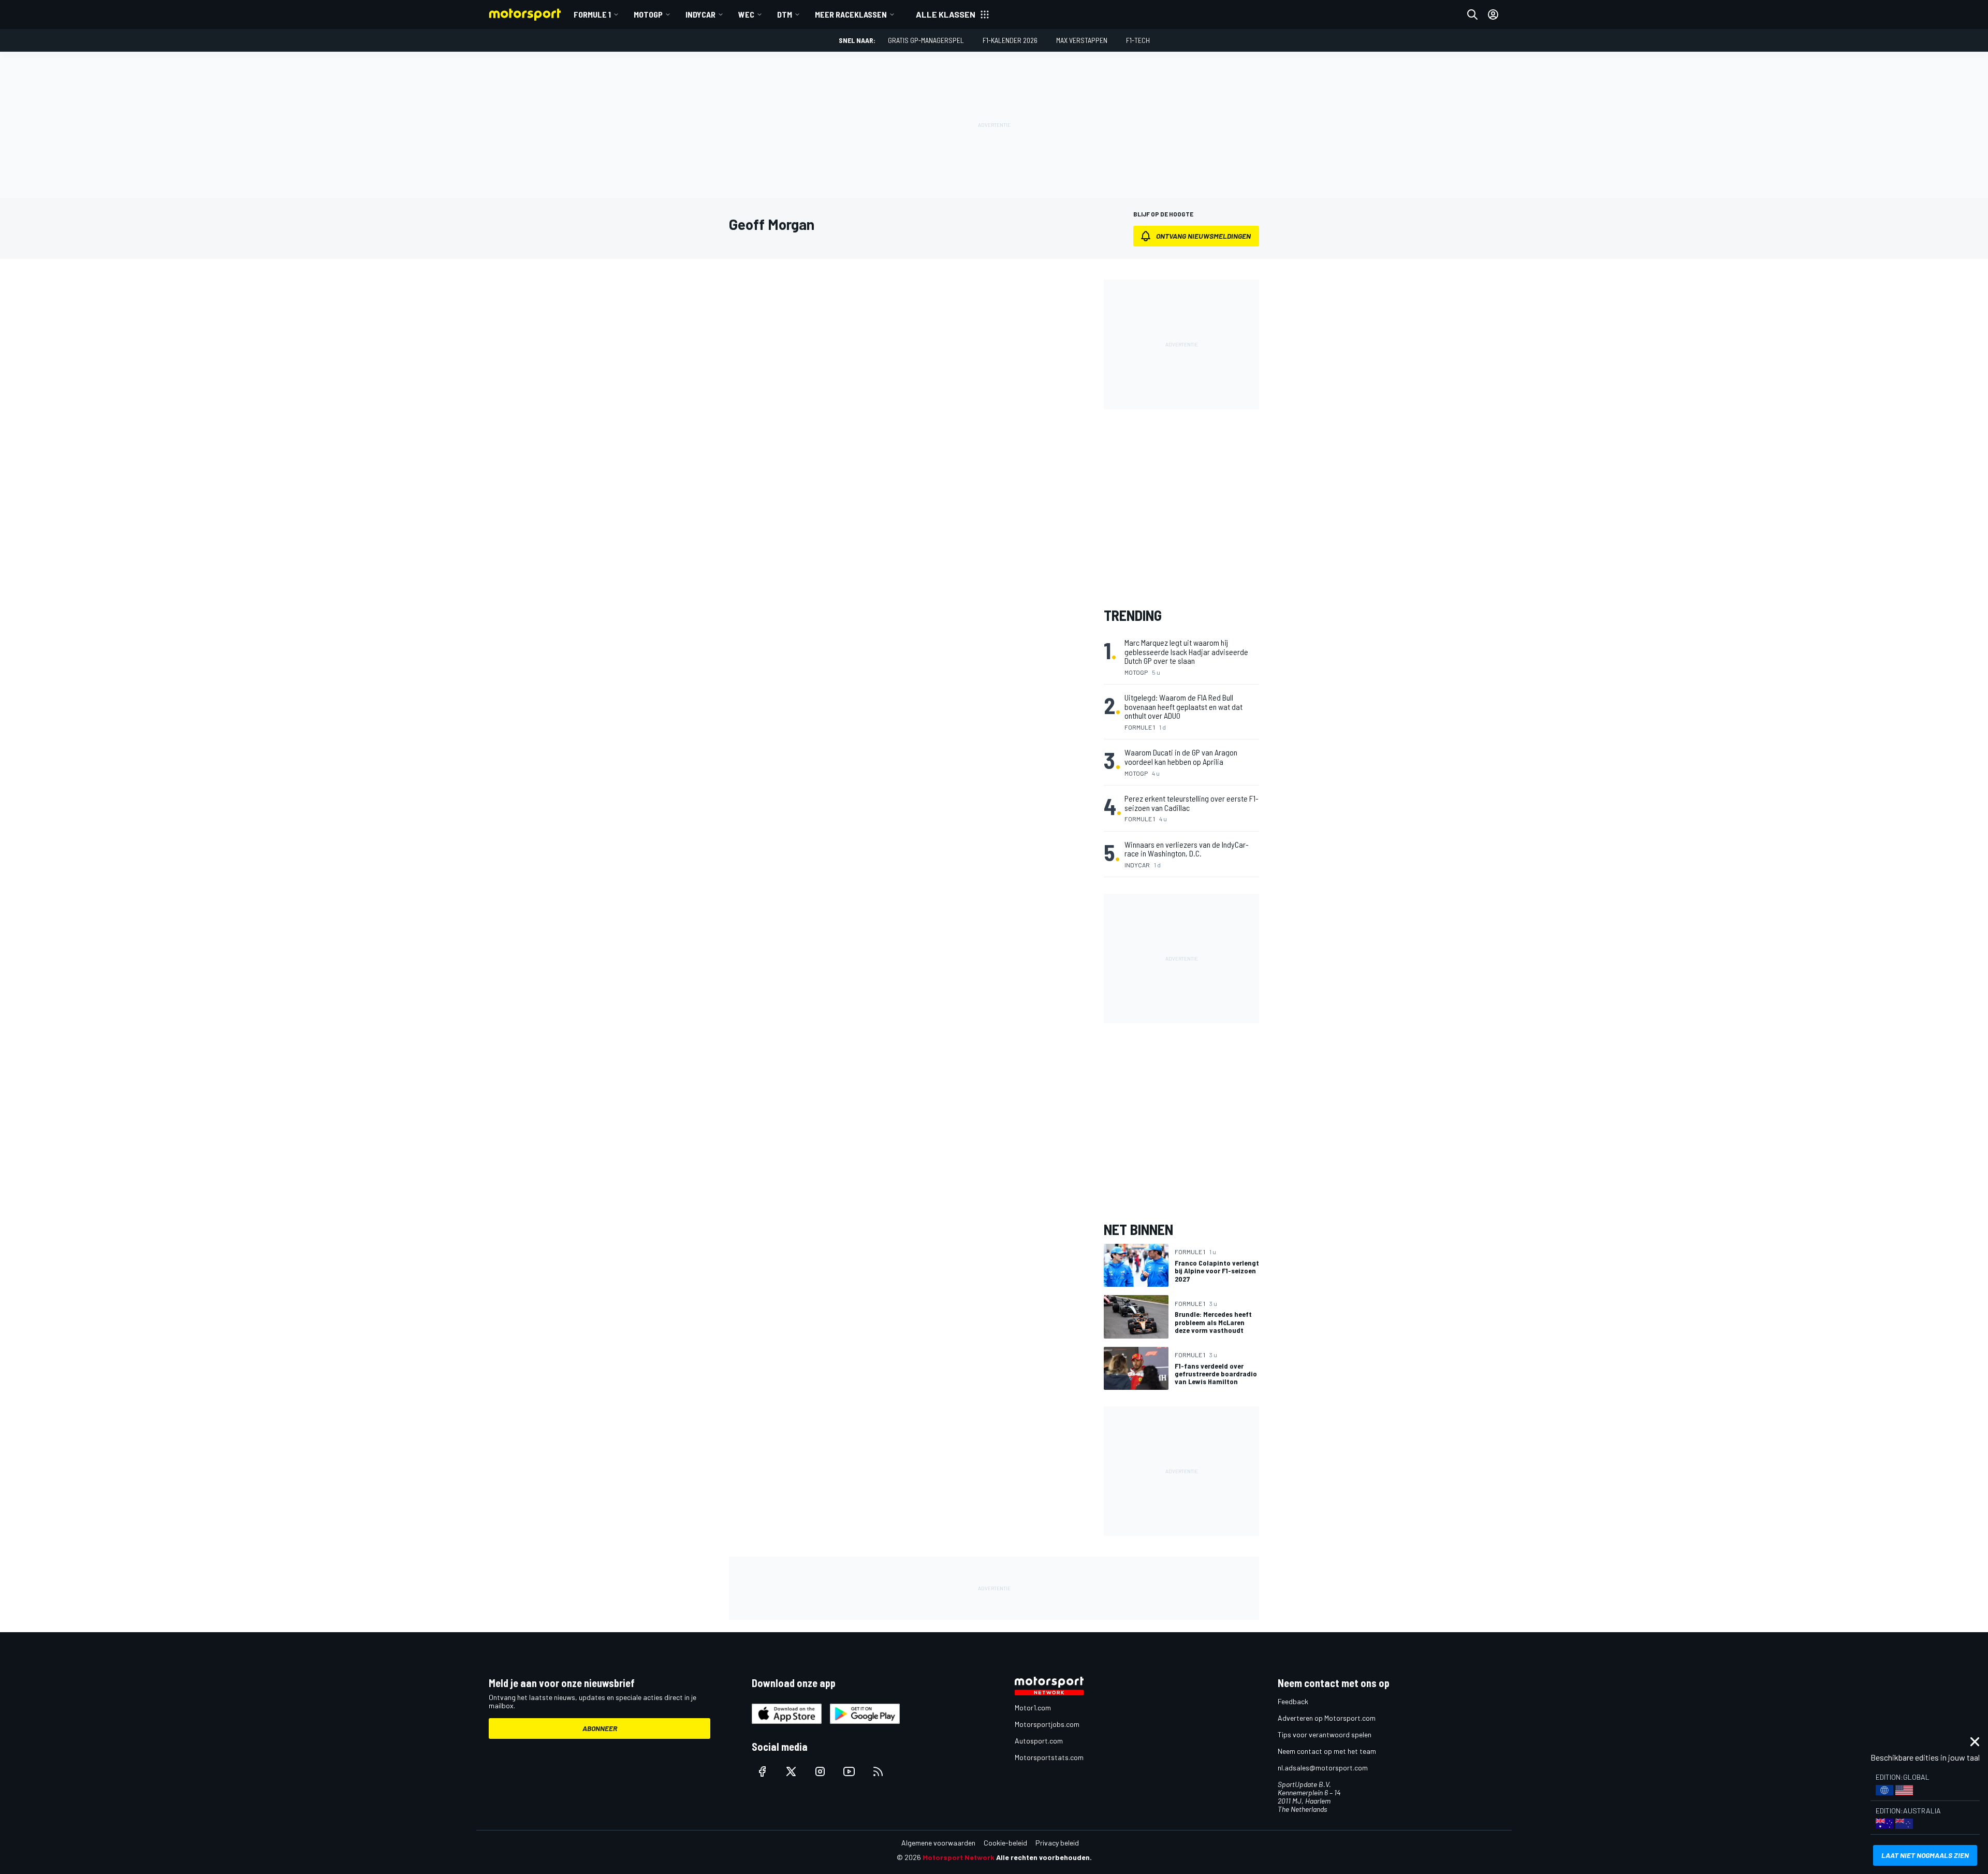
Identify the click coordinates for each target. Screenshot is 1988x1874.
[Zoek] (1472, 14)
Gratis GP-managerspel (926, 40)
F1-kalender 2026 (1010, 40)
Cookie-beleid (1005, 1843)
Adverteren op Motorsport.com (1327, 1718)
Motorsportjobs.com (1047, 1724)
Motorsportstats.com (1049, 1757)
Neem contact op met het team (1327, 1751)
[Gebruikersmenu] (1493, 14)
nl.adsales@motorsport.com (1323, 1768)
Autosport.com (1039, 1741)
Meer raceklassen (851, 14)
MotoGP (648, 14)
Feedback (1293, 1701)
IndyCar (700, 14)
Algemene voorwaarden (938, 1843)
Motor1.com (1033, 1708)
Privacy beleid (1057, 1843)
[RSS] (878, 1771)
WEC (746, 14)
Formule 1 (592, 14)
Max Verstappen (1082, 40)
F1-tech (1138, 40)
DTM (785, 14)
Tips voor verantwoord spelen (1325, 1734)
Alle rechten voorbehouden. (1044, 1857)
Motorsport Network (959, 1857)
